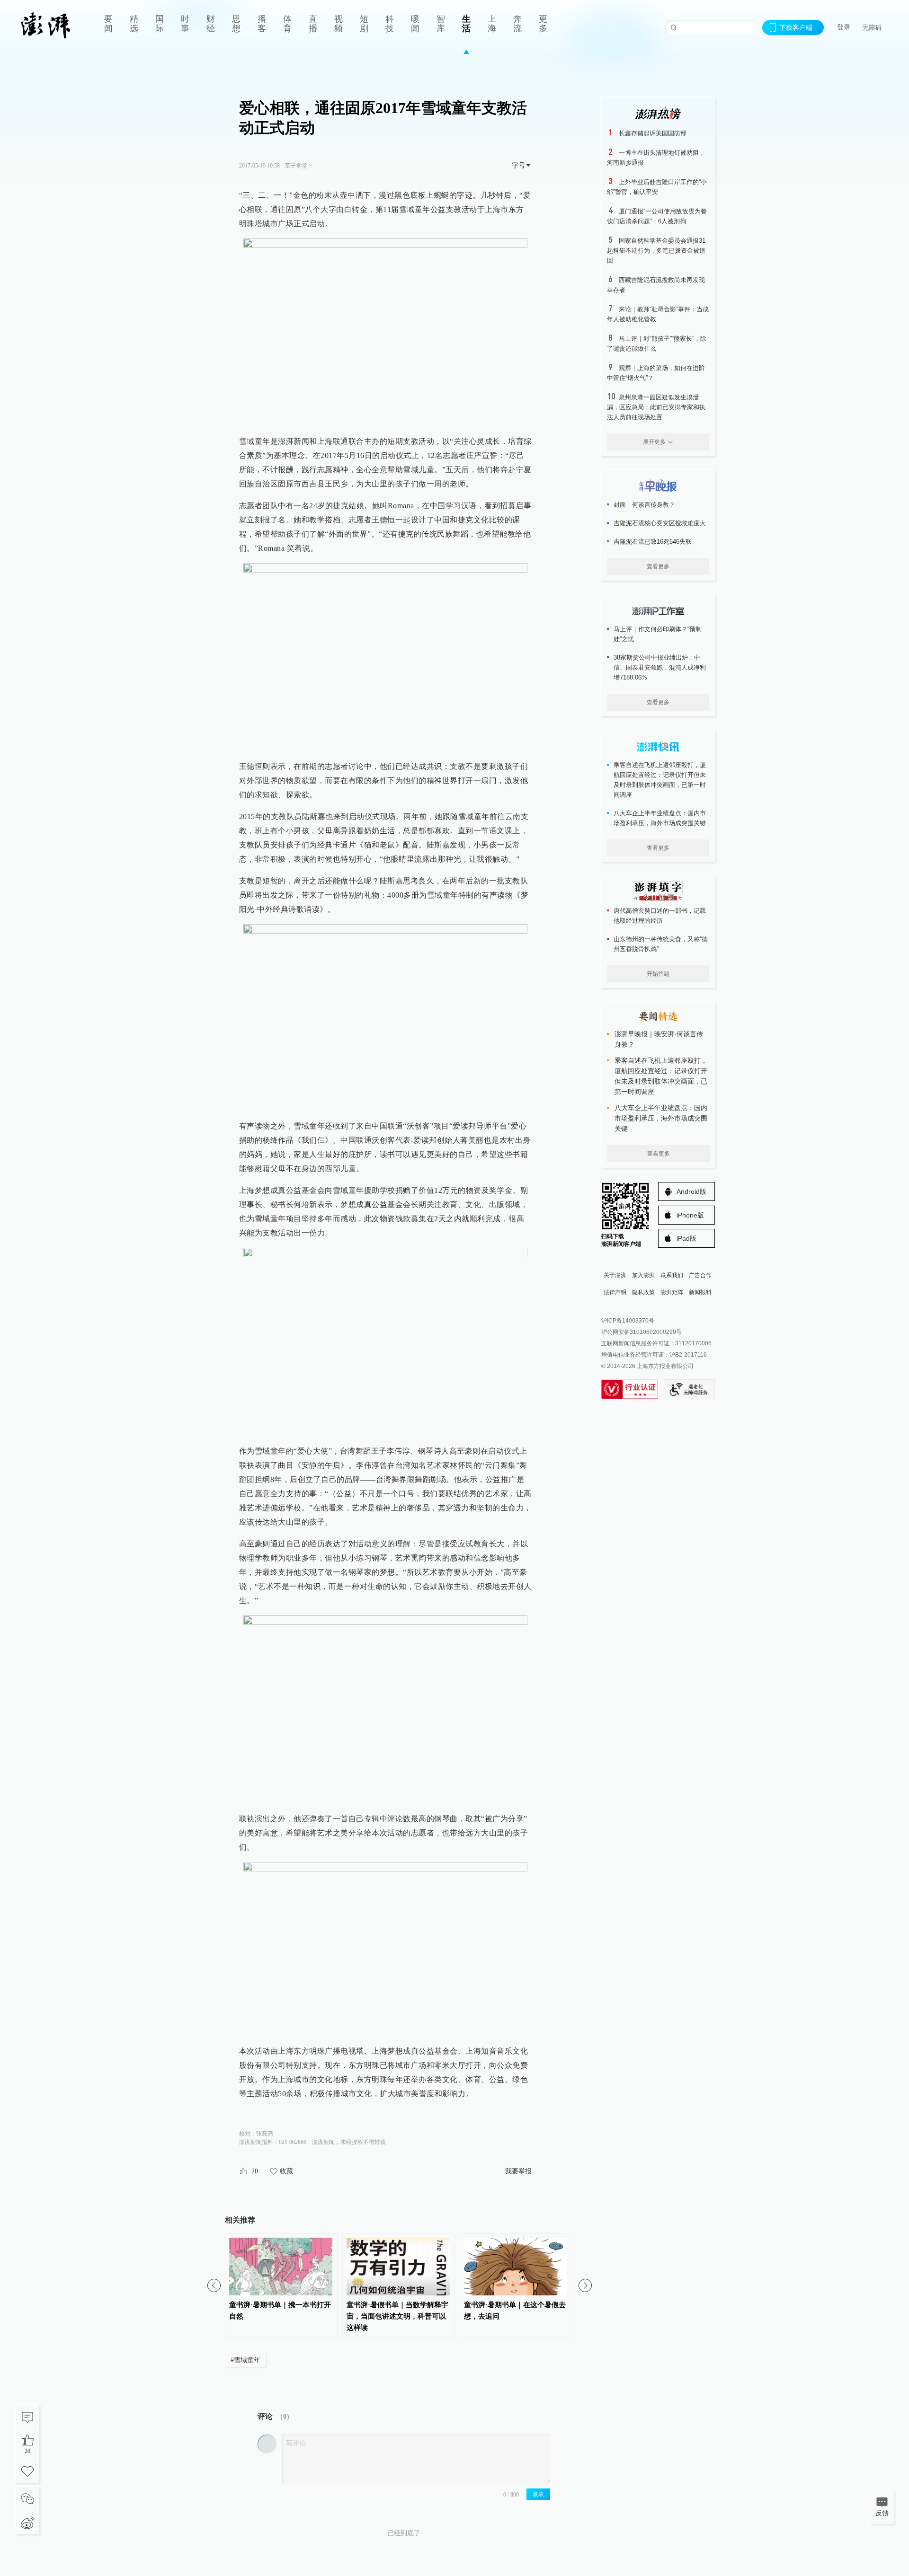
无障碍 (872, 27)
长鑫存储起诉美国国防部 (653, 133)
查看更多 (658, 566)
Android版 (691, 1191)
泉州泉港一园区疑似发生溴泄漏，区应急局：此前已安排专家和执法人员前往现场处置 (656, 407)
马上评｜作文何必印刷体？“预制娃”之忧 (658, 634)
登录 (844, 27)
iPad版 (686, 1238)
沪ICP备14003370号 (628, 1321)
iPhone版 (690, 1215)
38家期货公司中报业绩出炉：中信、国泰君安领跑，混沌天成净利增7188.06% (660, 667)
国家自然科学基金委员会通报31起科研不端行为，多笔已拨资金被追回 (656, 251)
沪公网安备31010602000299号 (642, 1332)
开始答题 (658, 974)
